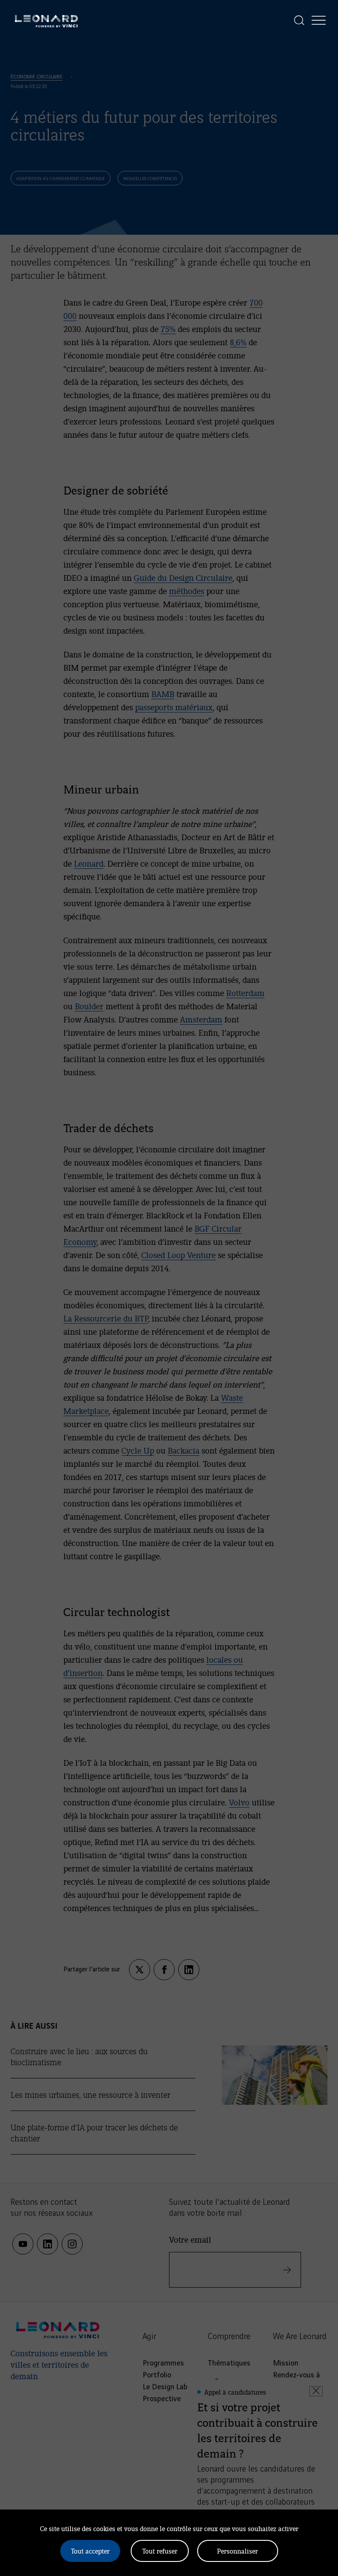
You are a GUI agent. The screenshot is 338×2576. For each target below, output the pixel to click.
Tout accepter (90, 2551)
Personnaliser (237, 2551)
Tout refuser (160, 2551)
